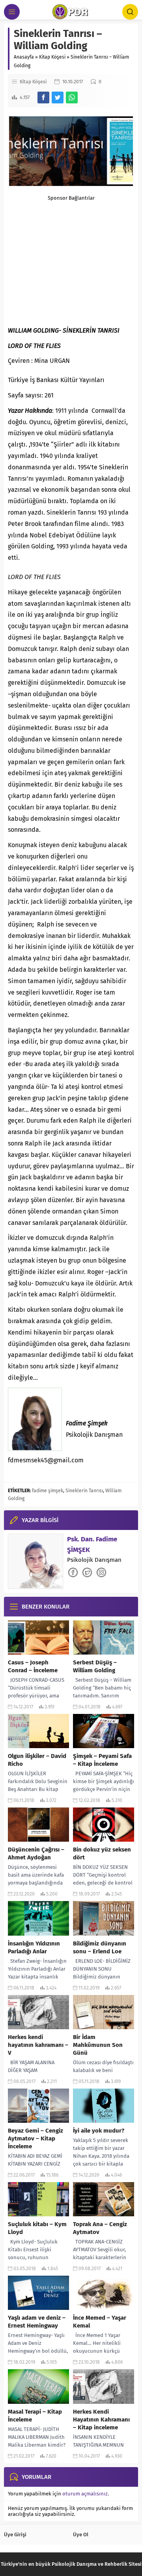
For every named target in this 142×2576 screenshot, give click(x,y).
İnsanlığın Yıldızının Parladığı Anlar (34, 1947)
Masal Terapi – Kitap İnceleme (35, 2416)
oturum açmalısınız (85, 2494)
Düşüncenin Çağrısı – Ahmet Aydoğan (36, 1853)
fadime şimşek (48, 1491)
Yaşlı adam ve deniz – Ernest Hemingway (37, 2322)
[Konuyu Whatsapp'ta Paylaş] (72, 97)
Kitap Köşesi (52, 57)
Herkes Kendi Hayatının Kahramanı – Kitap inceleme (101, 2420)
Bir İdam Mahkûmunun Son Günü (98, 2045)
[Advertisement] (71, 253)
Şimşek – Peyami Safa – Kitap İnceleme (102, 1760)
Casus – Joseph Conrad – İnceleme (33, 1666)
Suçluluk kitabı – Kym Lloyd (37, 2228)
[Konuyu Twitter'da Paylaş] (58, 97)
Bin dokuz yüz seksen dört (102, 1853)
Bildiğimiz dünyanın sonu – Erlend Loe (100, 1947)
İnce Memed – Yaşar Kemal (100, 2322)
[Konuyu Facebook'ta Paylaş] (43, 97)
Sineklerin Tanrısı (84, 1491)
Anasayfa (24, 57)
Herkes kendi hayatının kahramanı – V (38, 2045)
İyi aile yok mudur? (99, 2131)
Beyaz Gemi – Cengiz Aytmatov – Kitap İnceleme (35, 2138)
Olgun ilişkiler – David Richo (37, 1760)
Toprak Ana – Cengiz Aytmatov (100, 2228)
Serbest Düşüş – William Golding (95, 1666)
